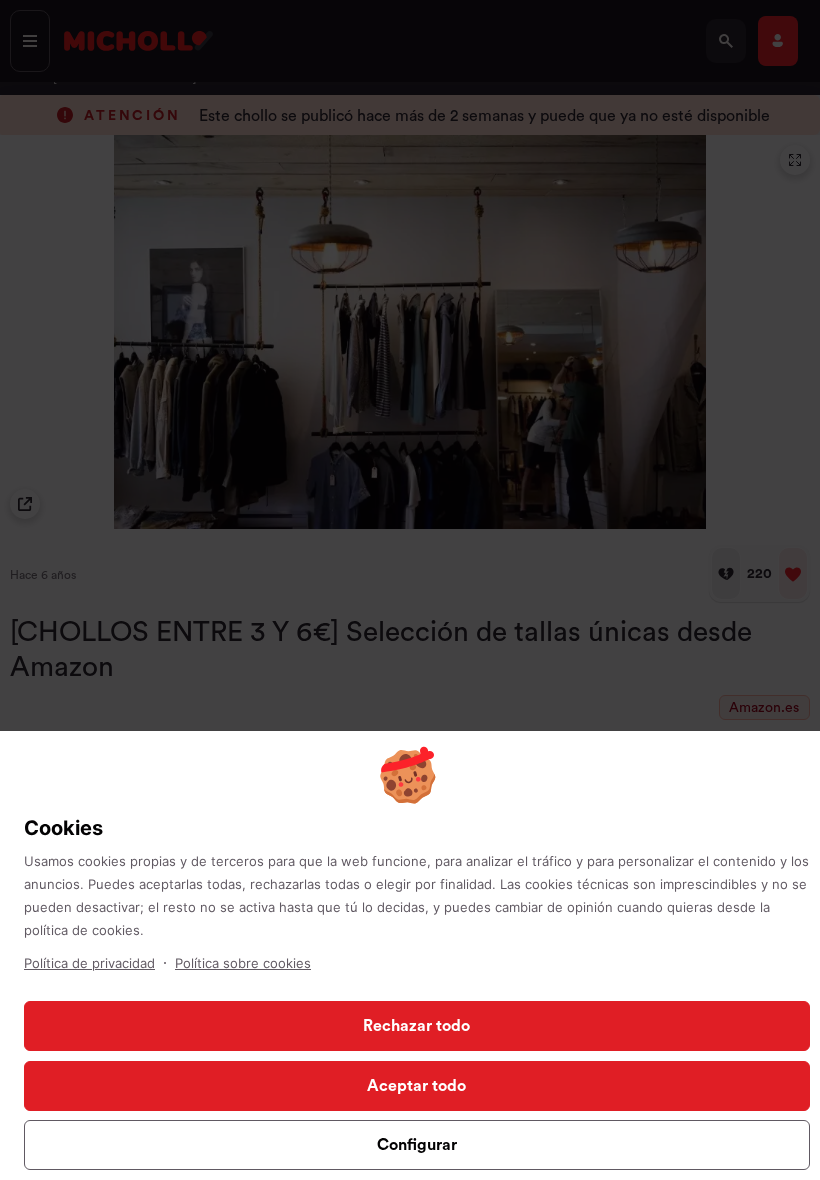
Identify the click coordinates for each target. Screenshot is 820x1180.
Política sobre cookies (243, 963)
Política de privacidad (89, 963)
